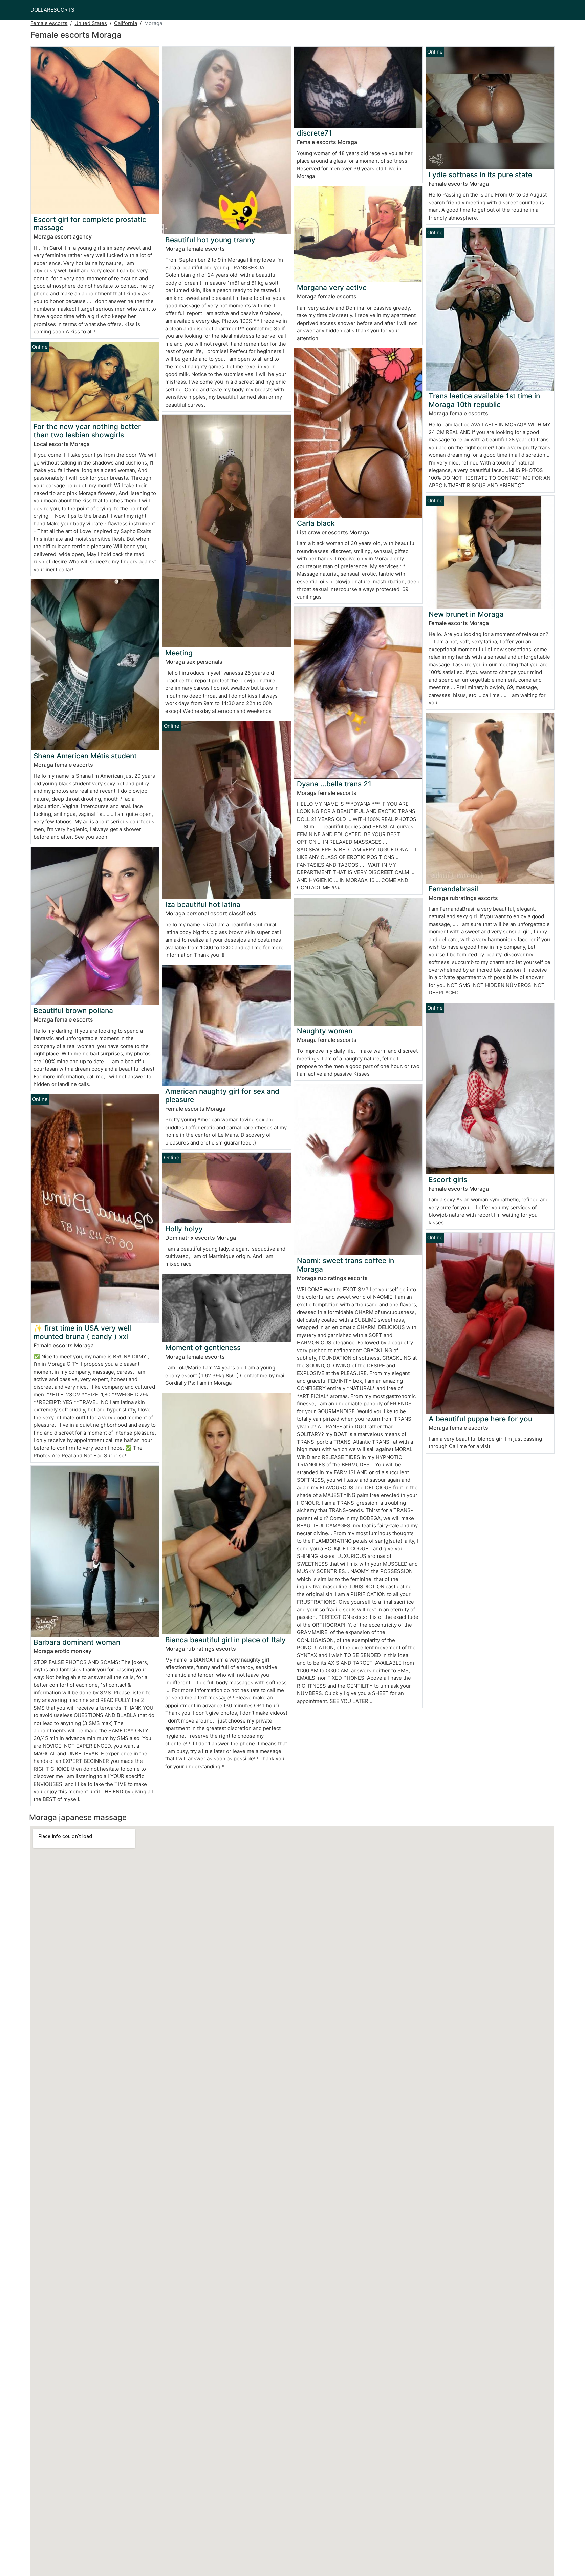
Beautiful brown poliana (73, 1011)
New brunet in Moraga (466, 614)
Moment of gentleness (203, 1348)
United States (91, 23)
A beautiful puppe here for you (480, 1419)
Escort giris (448, 1180)
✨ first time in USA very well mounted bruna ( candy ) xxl (82, 1332)
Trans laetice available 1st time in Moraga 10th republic (484, 400)
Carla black (316, 523)
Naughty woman (325, 1031)
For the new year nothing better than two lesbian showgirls (87, 431)
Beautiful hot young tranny (210, 240)
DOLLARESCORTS (52, 10)
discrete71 (314, 133)
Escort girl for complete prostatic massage (90, 224)
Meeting (179, 653)
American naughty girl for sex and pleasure (222, 1095)
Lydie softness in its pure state (480, 175)
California (126, 23)
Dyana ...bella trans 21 (334, 784)
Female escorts (49, 23)
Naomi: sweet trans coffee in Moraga (345, 1265)
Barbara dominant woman (77, 1642)
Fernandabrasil (453, 889)
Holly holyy (184, 1229)
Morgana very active (332, 287)
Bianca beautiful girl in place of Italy (225, 1640)
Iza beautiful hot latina (203, 904)
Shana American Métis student (85, 756)
